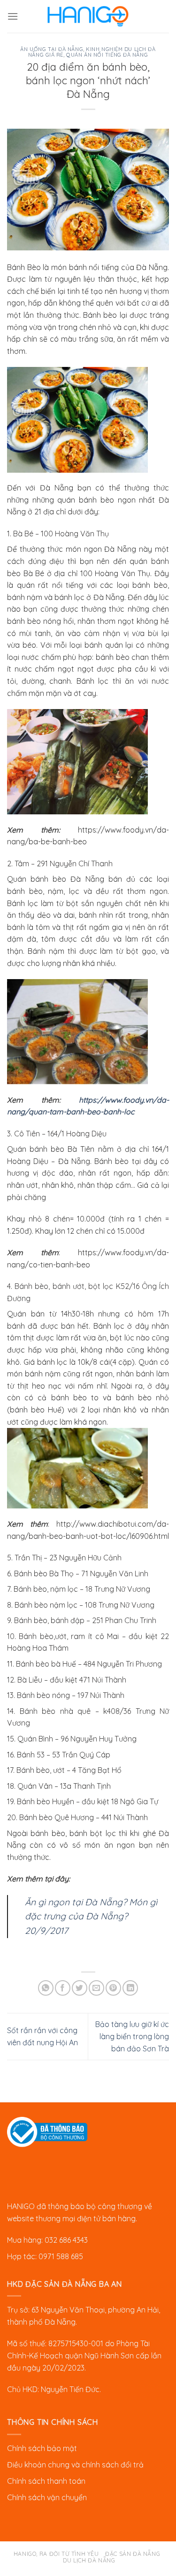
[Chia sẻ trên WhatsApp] (46, 1988)
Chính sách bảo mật (42, 2448)
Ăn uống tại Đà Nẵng (52, 49)
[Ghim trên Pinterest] (113, 1988)
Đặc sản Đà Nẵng (133, 2554)
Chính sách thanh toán (46, 2481)
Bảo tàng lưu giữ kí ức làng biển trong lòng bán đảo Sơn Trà (132, 2036)
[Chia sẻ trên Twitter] (80, 1988)
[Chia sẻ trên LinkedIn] (130, 1988)
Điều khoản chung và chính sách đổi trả (75, 2465)
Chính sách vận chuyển (47, 2497)
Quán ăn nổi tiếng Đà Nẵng (107, 55)
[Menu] (13, 16)
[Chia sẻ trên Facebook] (63, 1988)
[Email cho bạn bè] (96, 1988)
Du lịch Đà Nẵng (89, 2560)
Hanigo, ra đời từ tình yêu (56, 2554)
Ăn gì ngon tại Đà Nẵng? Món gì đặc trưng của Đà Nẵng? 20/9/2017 (91, 1916)
